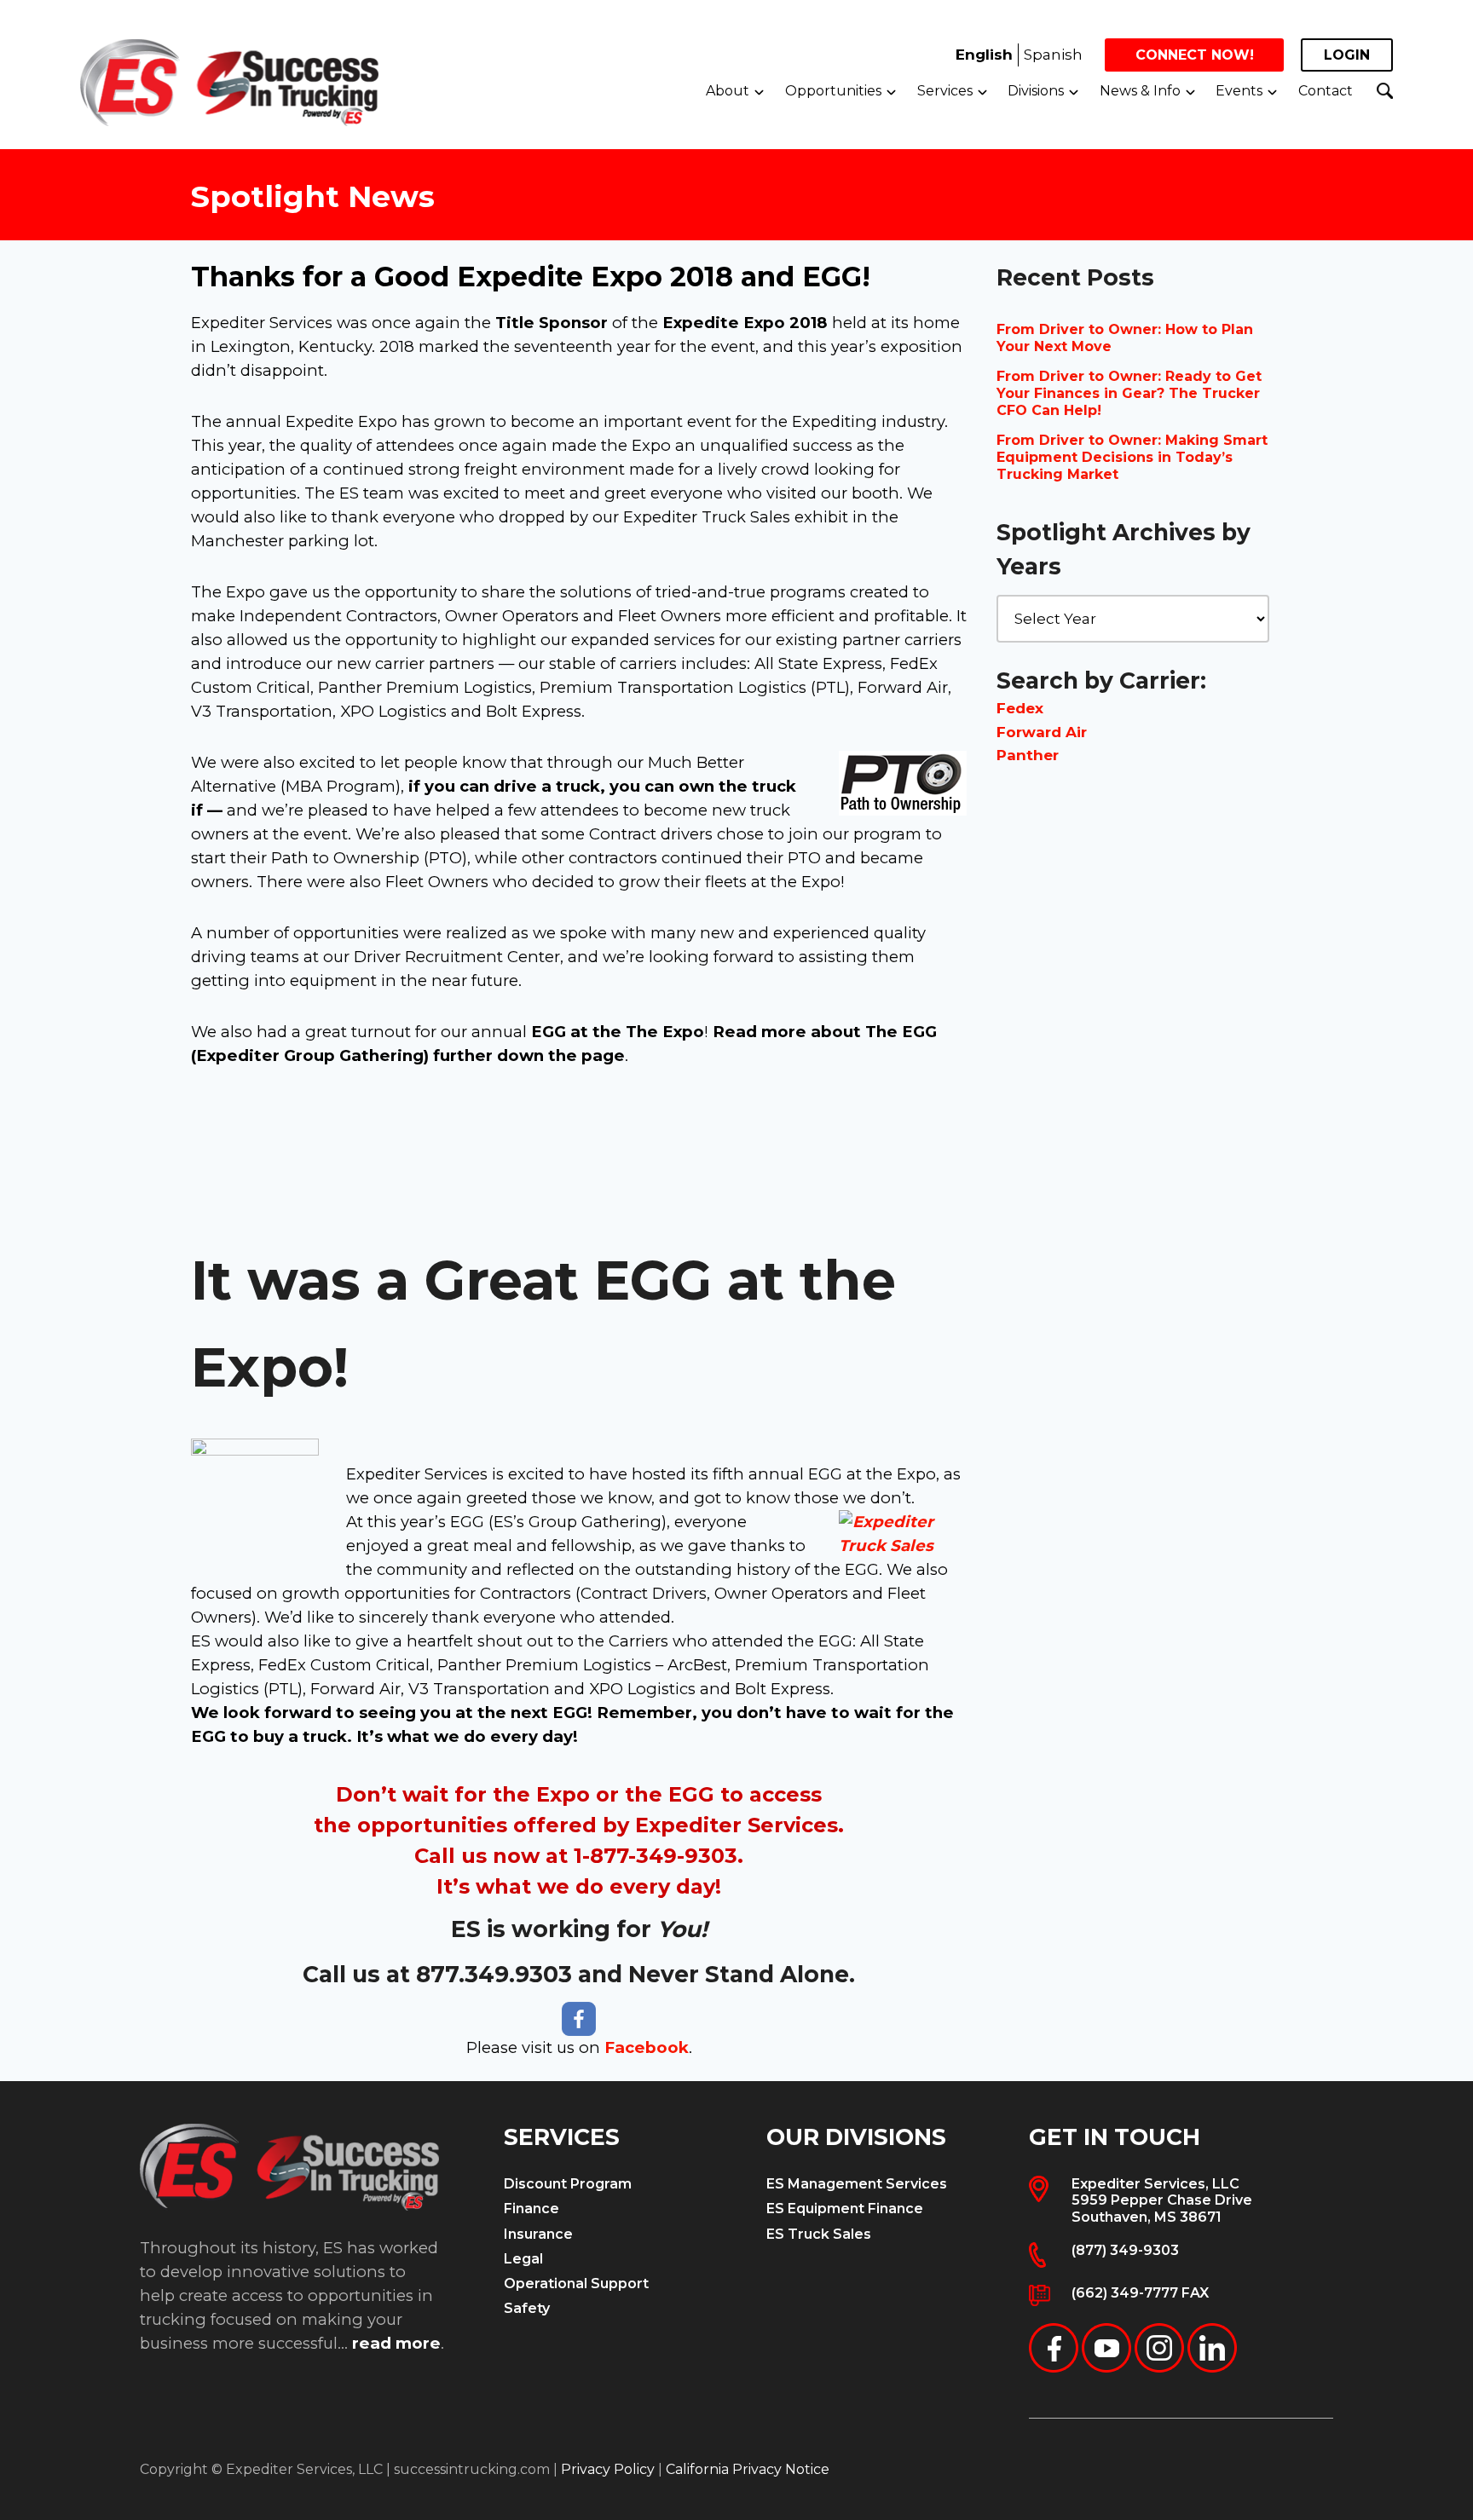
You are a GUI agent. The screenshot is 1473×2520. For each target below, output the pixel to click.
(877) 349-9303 (1125, 2250)
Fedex (1020, 708)
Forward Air (1042, 732)
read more (396, 2343)
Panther (1028, 755)
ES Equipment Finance (845, 2209)
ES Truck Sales (819, 2234)
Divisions (1036, 91)
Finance (531, 2209)
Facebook (647, 2047)
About (728, 91)
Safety (527, 2308)
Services (945, 91)
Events (1239, 91)
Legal (523, 2259)
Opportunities (833, 91)
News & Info (1140, 91)
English (984, 55)
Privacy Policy (608, 2469)
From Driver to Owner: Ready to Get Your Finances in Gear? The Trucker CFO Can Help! (1129, 393)
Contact (1326, 91)
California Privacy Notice (748, 2469)
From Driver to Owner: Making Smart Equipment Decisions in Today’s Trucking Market (1132, 457)
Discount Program (568, 2184)
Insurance (538, 2234)
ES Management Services (857, 2184)
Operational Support (576, 2284)
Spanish (1053, 55)
